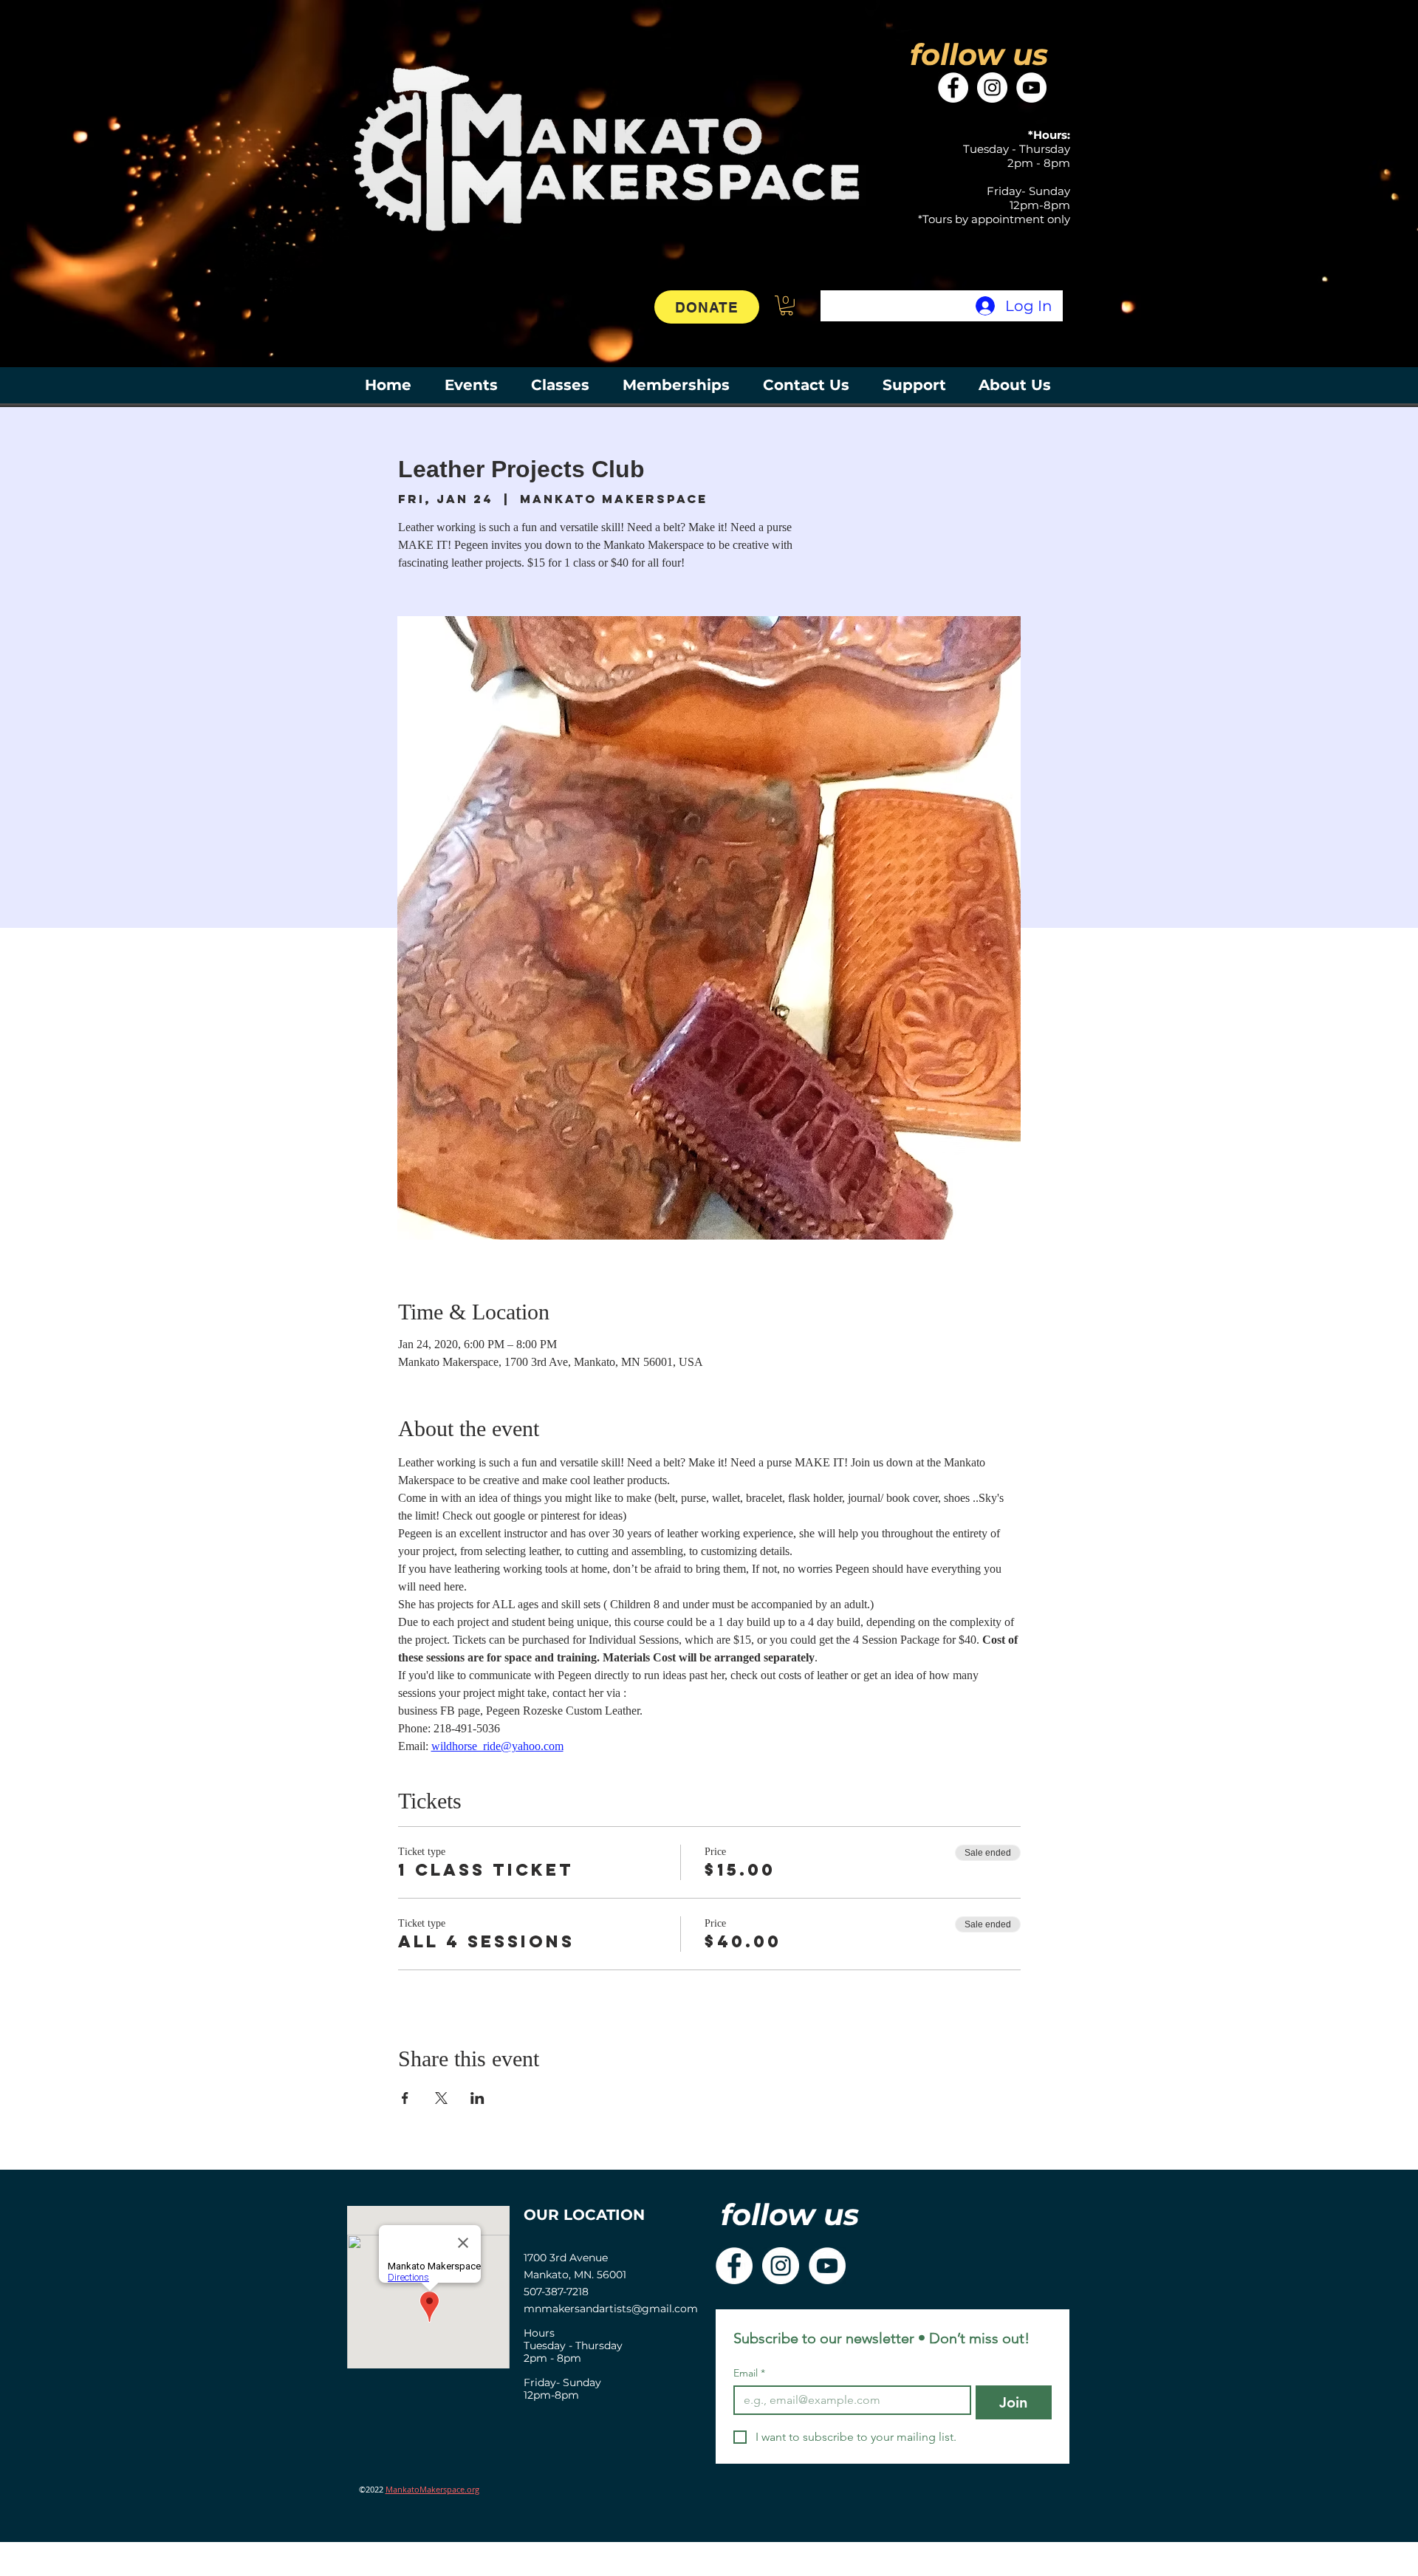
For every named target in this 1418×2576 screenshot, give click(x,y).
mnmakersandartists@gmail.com (611, 2309)
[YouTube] (1031, 88)
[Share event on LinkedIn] (477, 2098)
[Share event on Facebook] (405, 2098)
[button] (787, 305)
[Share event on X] (441, 2098)
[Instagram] (992, 88)
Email (749, 2373)
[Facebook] (953, 88)
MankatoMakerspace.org (432, 2489)
